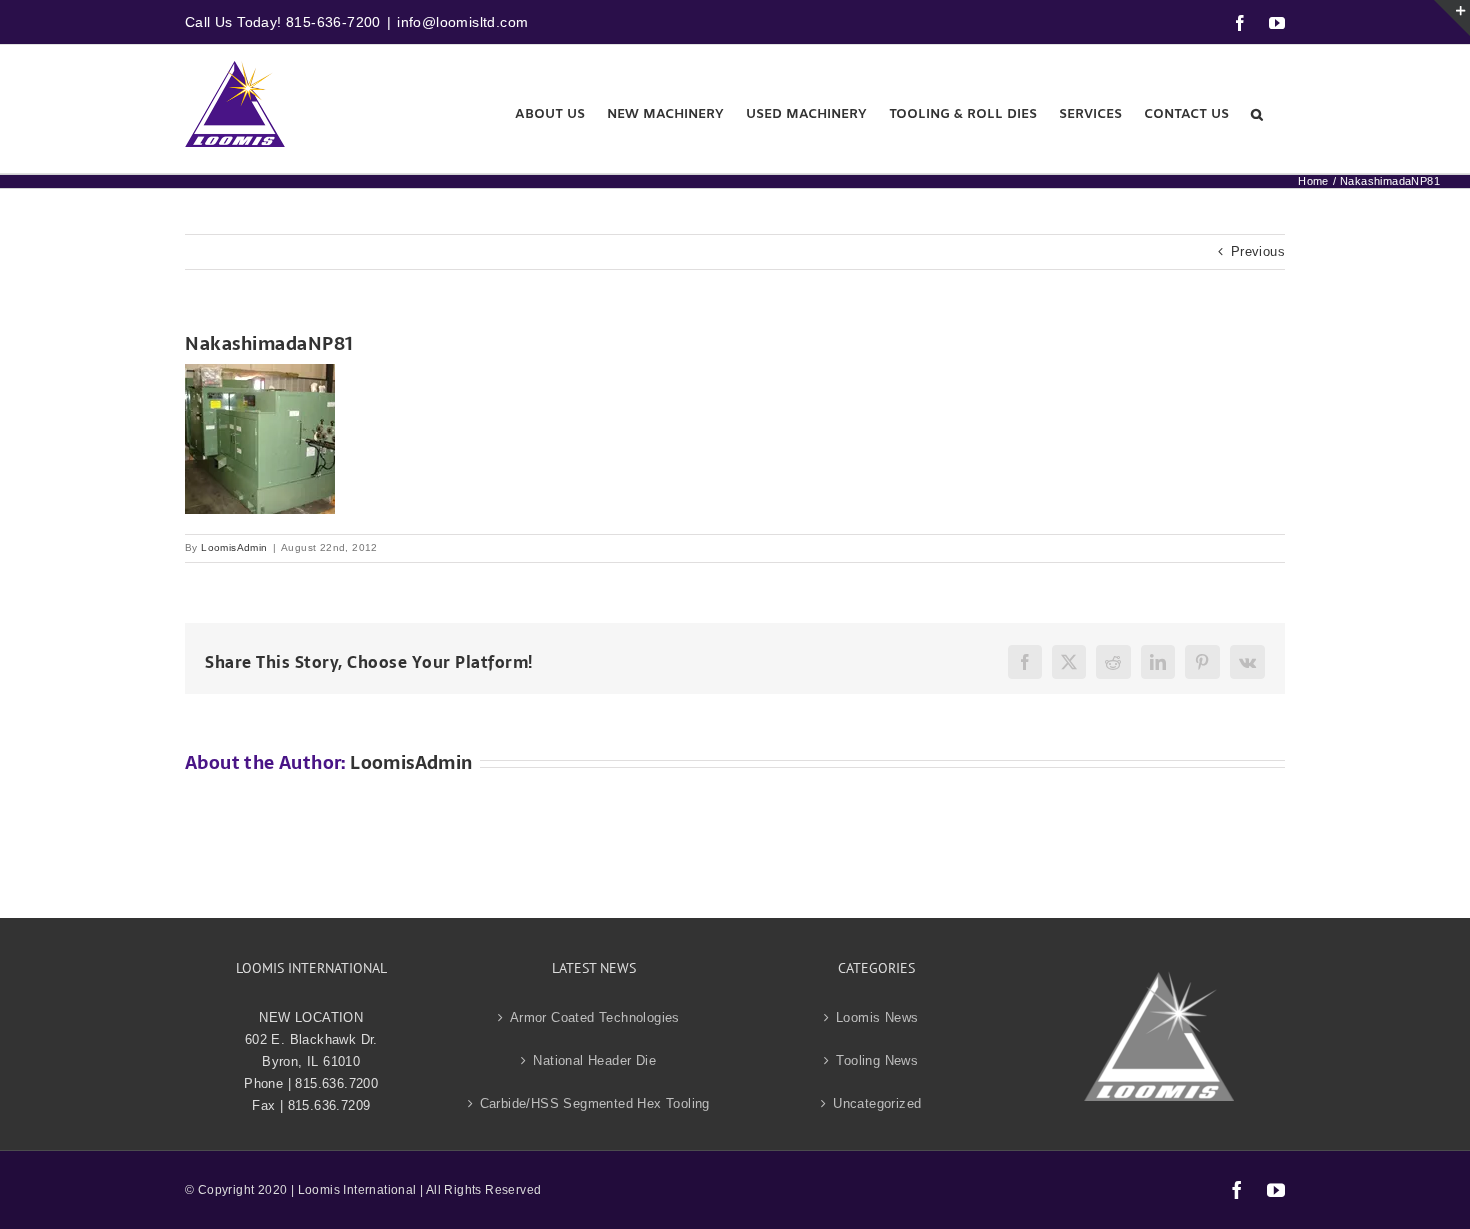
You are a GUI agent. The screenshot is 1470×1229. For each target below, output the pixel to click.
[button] (1257, 114)
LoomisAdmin (234, 547)
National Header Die (594, 1060)
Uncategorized (877, 1103)
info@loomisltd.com (462, 22)
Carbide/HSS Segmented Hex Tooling (595, 1103)
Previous (1258, 251)
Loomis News (877, 1017)
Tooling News (877, 1060)
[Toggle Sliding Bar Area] (1452, 18)
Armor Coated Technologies (595, 1017)
